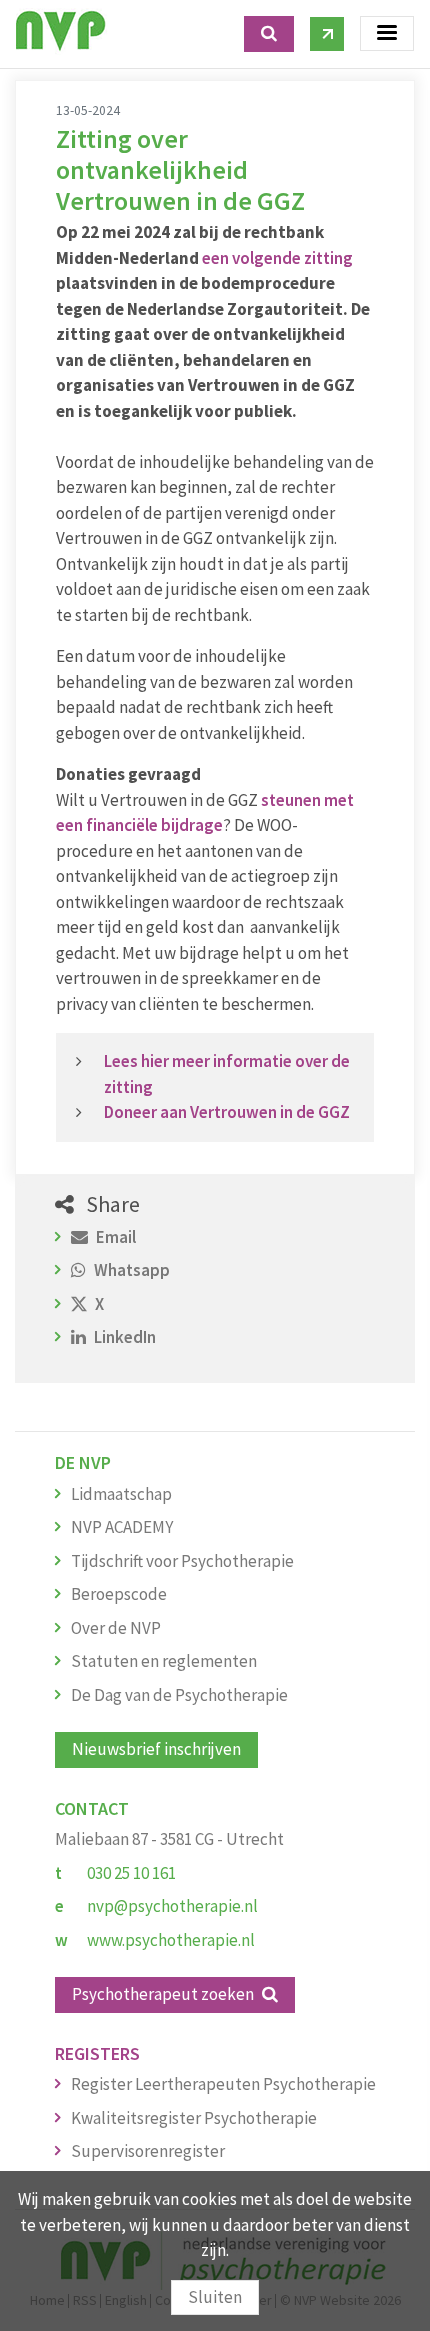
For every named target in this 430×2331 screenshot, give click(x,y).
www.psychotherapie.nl (171, 1940)
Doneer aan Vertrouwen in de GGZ (227, 1112)
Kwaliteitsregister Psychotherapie (194, 2118)
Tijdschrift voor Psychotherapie (182, 1561)
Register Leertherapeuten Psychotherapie (223, 2084)
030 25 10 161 (131, 1873)
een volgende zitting (277, 258)
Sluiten (215, 2297)
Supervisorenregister (148, 2151)
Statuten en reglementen (164, 1661)
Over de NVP (116, 1628)
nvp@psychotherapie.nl (172, 1906)
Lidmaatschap (121, 1494)
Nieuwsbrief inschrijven (156, 1749)
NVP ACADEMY (122, 1527)
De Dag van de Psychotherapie (179, 1695)
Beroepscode (119, 1594)
